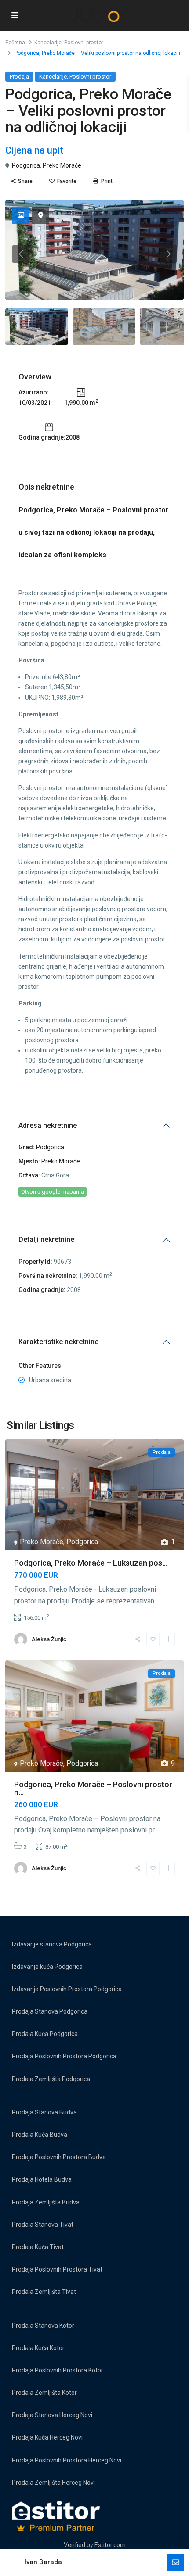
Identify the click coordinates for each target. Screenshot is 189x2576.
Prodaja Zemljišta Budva (46, 2202)
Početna (15, 43)
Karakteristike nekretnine (58, 1342)
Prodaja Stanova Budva (44, 2112)
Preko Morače (62, 165)
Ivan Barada (43, 2562)
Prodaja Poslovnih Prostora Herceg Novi (67, 2460)
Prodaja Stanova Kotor (43, 2326)
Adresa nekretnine (48, 1125)
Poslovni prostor (84, 43)
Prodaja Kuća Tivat (38, 2247)
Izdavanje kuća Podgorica (47, 1967)
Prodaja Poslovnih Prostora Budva (59, 2157)
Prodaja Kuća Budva (40, 2135)
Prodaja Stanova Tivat (43, 2225)
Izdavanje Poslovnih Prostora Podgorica (67, 1989)
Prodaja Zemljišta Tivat (44, 2292)
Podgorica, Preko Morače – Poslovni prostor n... (93, 1788)
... (158, 1601)
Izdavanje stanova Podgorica (52, 1944)
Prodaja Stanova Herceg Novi (52, 2415)
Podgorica (26, 165)
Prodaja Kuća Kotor (38, 2348)
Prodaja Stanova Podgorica (50, 2011)
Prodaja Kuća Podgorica (45, 2034)
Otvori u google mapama (53, 1192)
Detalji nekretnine (46, 1240)
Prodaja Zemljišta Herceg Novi (53, 2483)
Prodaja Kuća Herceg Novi (47, 2437)
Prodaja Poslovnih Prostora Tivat (57, 2269)
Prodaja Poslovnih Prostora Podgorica (64, 2056)
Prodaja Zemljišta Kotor (44, 2393)
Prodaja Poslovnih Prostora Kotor (58, 2370)
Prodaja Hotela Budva (42, 2179)
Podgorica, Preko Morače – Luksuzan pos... (91, 1563)
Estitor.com (110, 2545)
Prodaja (19, 77)
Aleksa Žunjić (49, 1639)
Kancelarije (48, 43)
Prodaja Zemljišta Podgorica (51, 2079)
